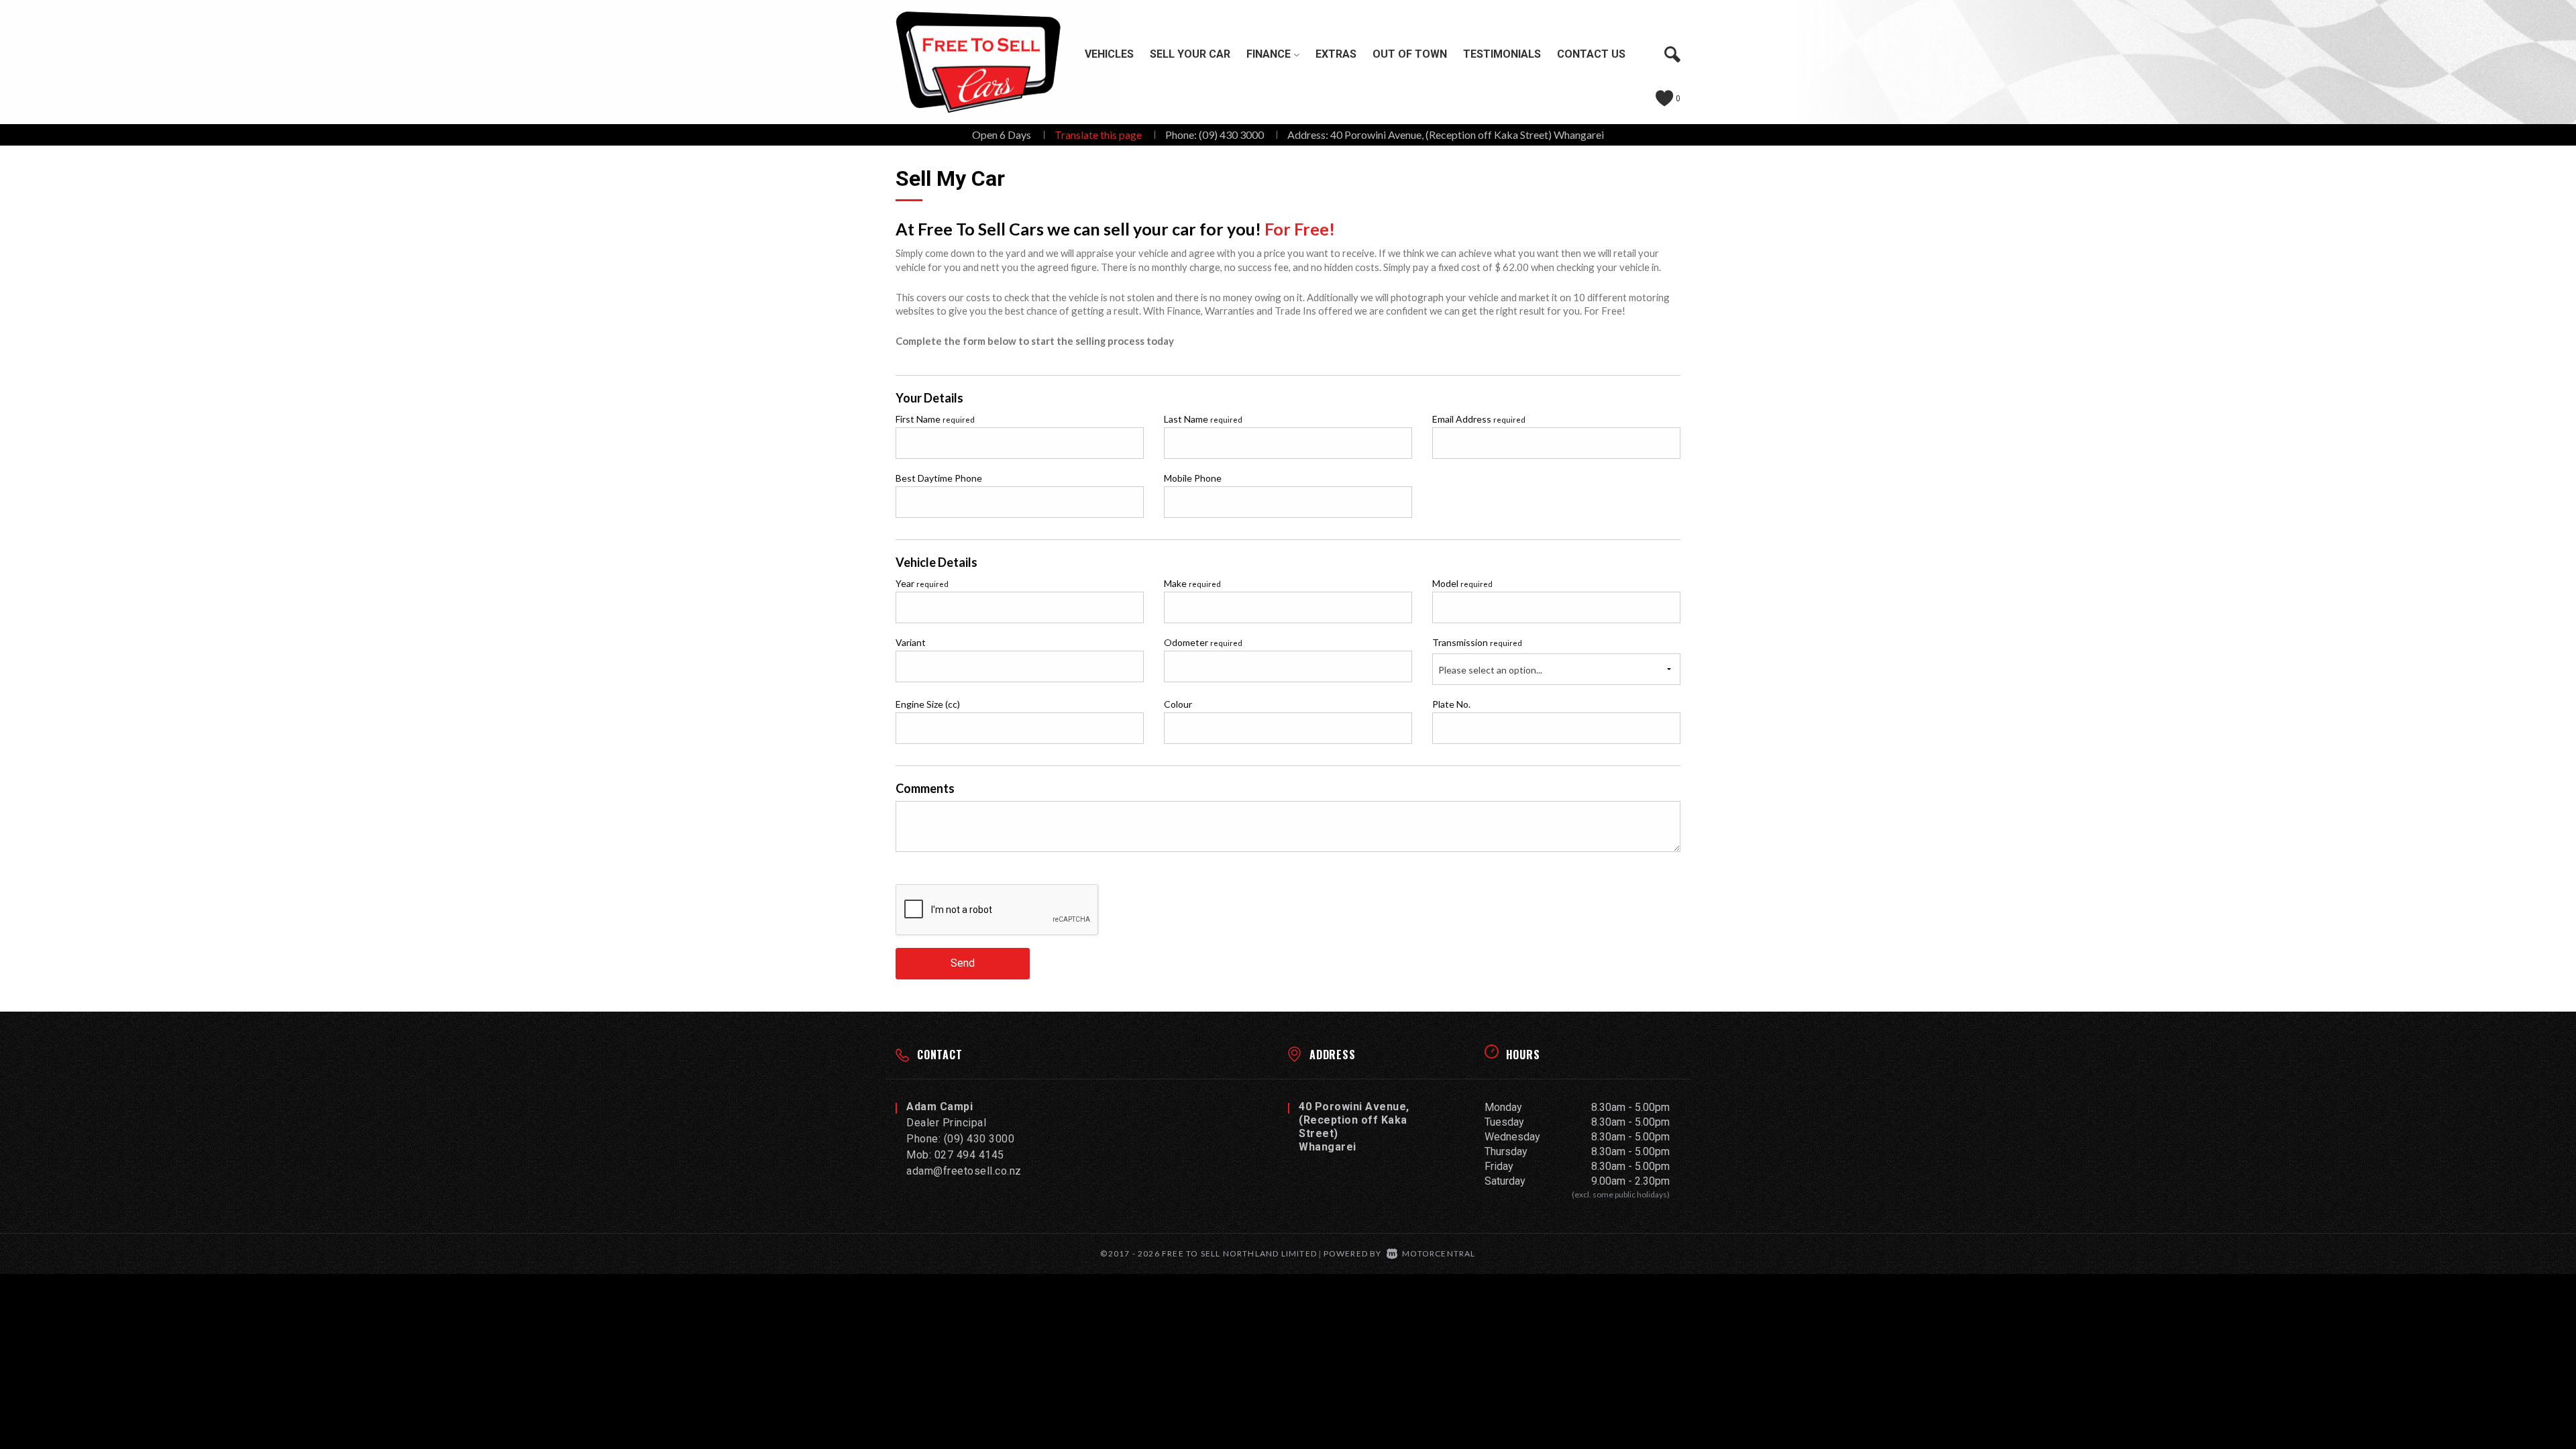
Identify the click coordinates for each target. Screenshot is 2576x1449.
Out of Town (1410, 54)
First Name (935, 419)
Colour (1178, 704)
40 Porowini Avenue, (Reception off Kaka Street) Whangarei (1467, 135)
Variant (911, 642)
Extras (1336, 54)
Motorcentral (1439, 1253)
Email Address (1479, 419)
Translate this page (1098, 135)
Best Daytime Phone (939, 478)
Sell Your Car (1190, 54)
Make (1192, 583)
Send (963, 963)
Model (1462, 583)
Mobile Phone (1193, 478)
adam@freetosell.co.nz (964, 1171)
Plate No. (1451, 704)
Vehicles (1109, 54)
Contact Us (1591, 54)
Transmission (1477, 642)
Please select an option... (1490, 670)
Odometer (1203, 642)
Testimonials (1502, 54)
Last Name (1203, 419)
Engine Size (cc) (928, 704)
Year (922, 583)
